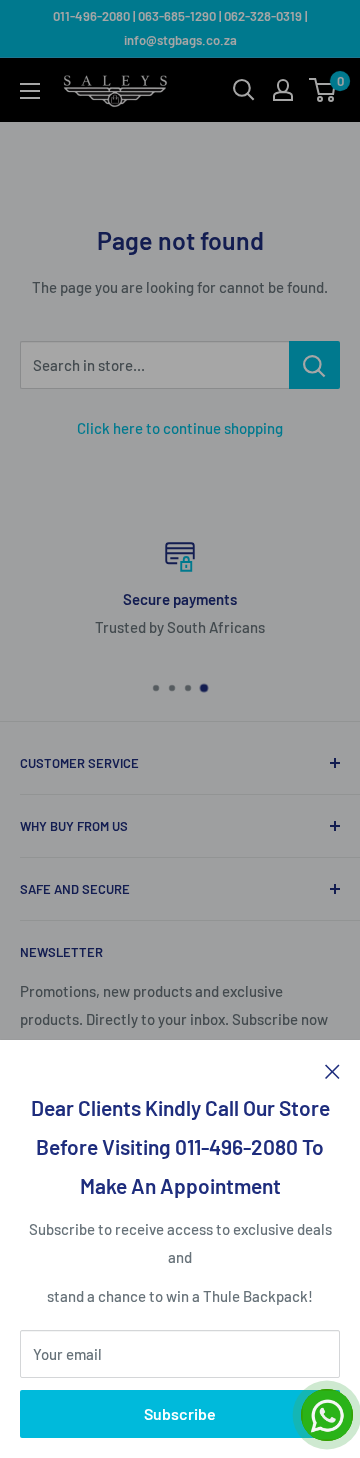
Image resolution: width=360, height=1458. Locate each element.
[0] (323, 90)
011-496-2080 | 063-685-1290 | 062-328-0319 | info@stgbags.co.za (180, 28)
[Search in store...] (314, 365)
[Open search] (244, 90)
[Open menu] (30, 91)
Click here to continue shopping (180, 428)
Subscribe (180, 1413)
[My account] (283, 90)
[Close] (332, 1070)
